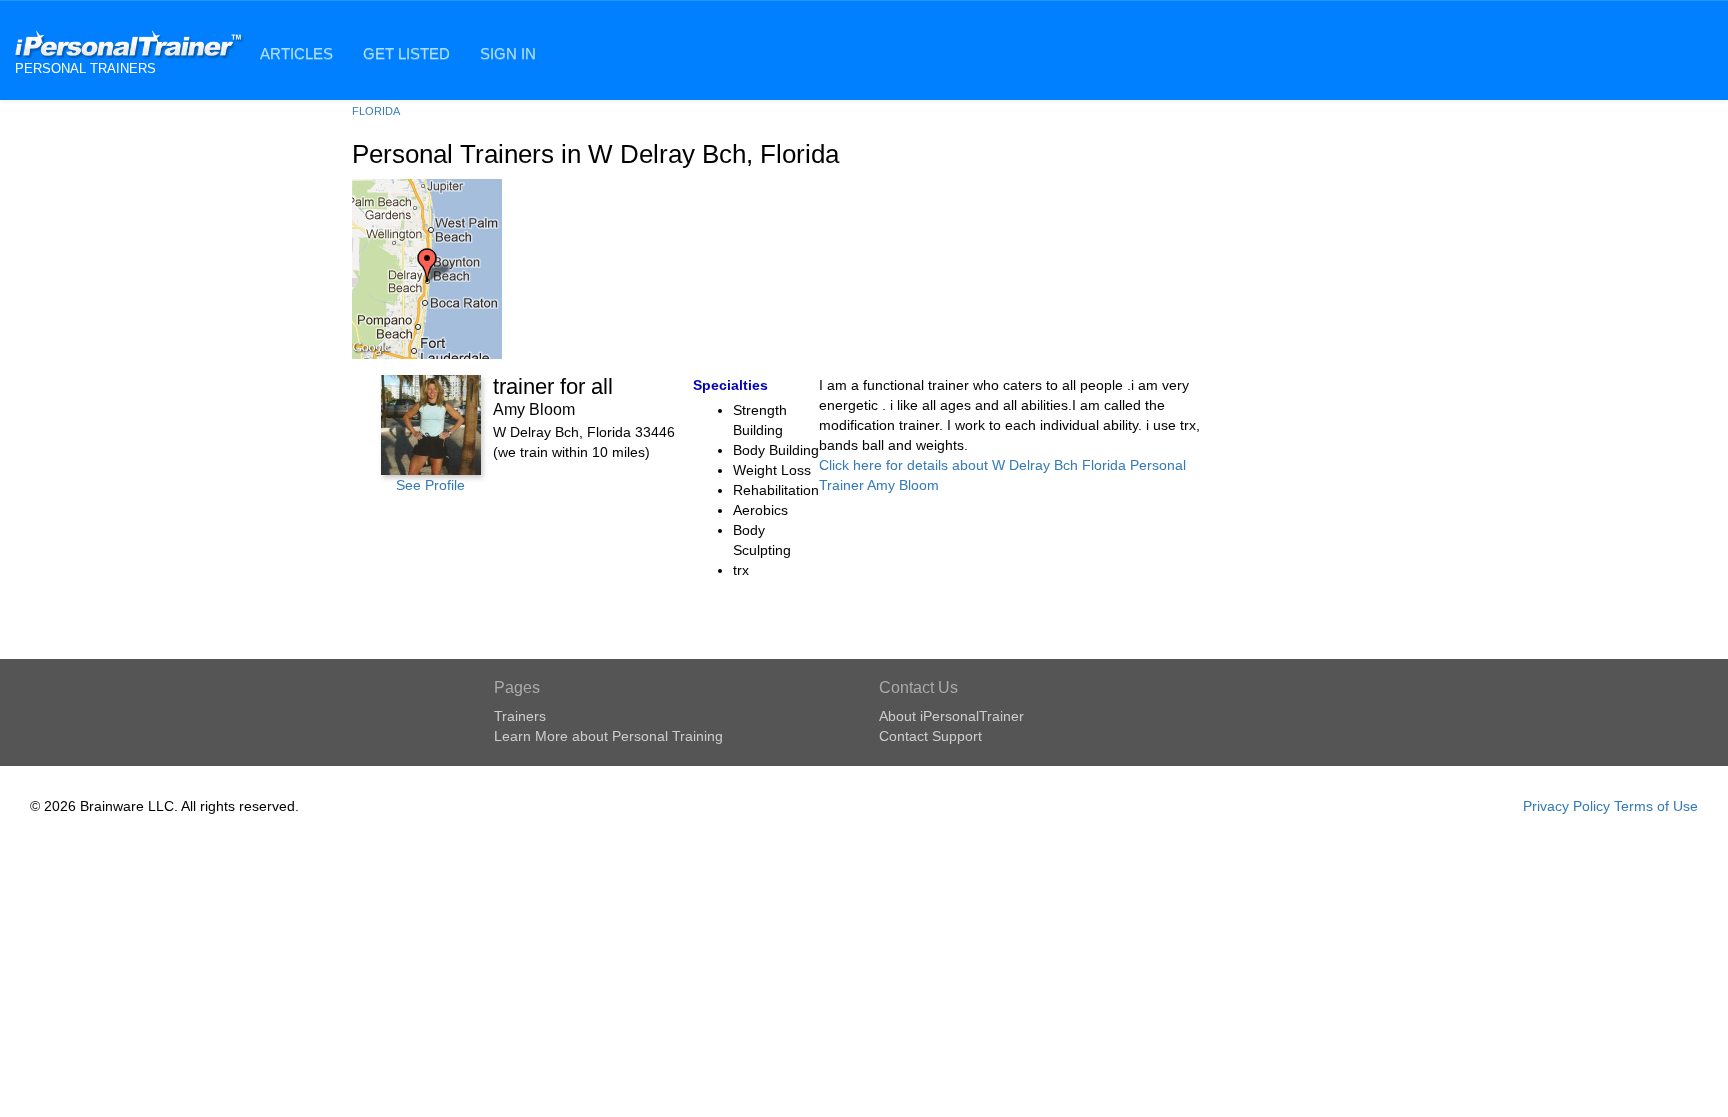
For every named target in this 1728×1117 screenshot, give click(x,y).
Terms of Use (1656, 806)
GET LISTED (406, 53)
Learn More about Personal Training (608, 736)
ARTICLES (296, 53)
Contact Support (930, 736)
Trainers (520, 716)
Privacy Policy (1566, 806)
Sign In (508, 53)
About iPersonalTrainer (951, 716)
